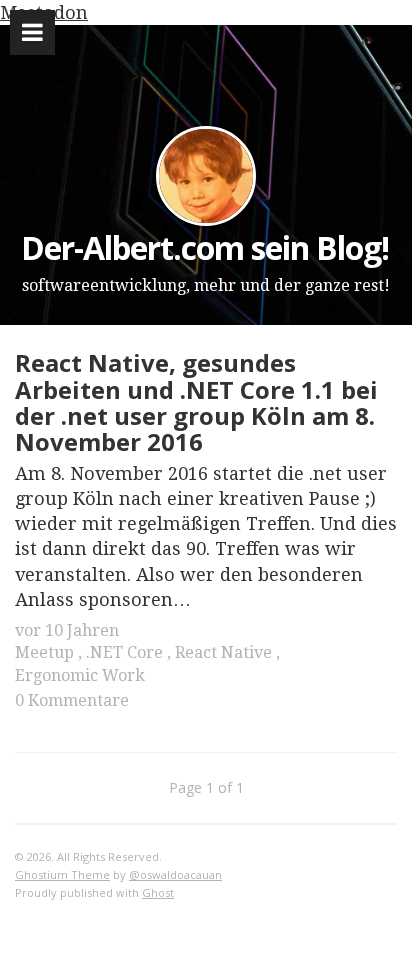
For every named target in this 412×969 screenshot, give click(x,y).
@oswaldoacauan (175, 874)
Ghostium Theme (62, 874)
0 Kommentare (72, 700)
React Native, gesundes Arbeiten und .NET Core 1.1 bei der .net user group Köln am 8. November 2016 (196, 402)
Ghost (158, 892)
